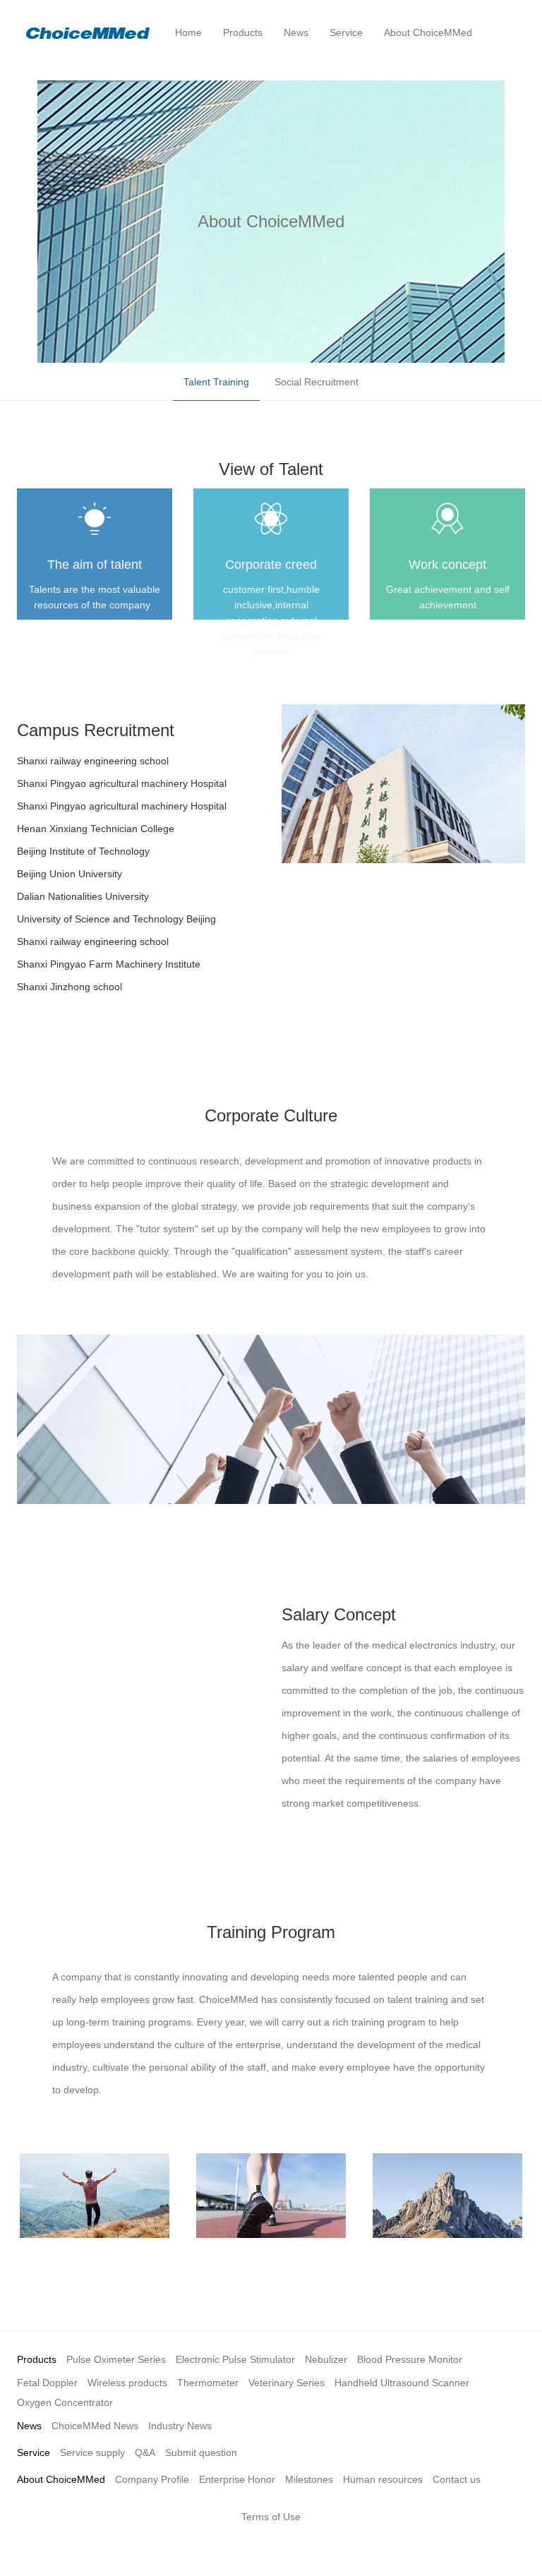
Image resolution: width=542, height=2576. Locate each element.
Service (34, 2452)
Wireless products (127, 2383)
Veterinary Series (287, 2383)
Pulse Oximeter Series (116, 2359)
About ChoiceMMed (61, 2479)
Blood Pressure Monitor (410, 2359)
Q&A (145, 2452)
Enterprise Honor (237, 2479)
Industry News (180, 2426)
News (29, 2426)
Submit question (201, 2452)
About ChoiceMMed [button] (428, 32)
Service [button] (346, 32)
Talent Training (216, 382)
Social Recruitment (317, 382)
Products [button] (243, 32)
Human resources (383, 2479)
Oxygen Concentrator (65, 2402)
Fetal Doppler (47, 2383)
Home (188, 32)
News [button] (296, 32)
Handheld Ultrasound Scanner (402, 2383)
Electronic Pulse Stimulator (235, 2359)
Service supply (92, 2452)
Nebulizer (326, 2359)
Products (37, 2359)
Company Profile (152, 2479)
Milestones (309, 2479)
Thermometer (208, 2383)
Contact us (457, 2479)
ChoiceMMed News (95, 2426)
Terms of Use (271, 2517)
